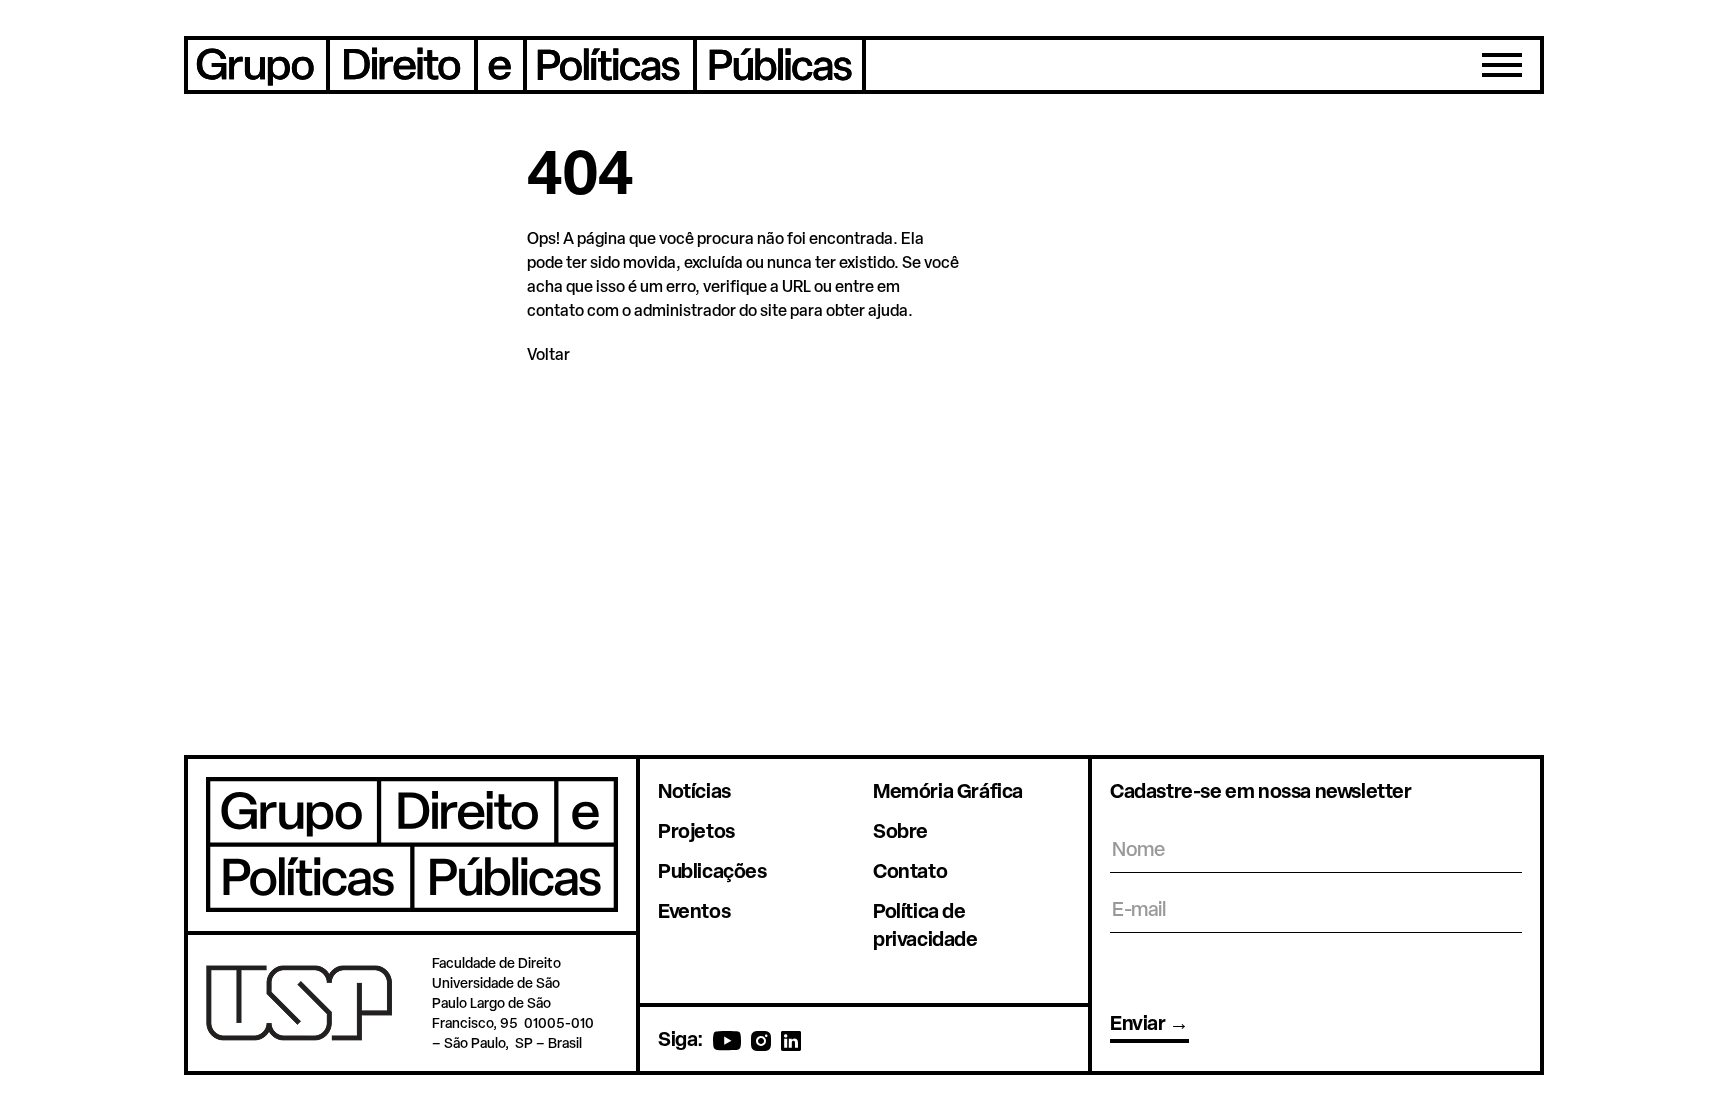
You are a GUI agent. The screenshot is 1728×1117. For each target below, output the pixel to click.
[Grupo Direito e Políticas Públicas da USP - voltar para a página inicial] (525, 65)
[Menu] (1502, 65)
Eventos (694, 910)
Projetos (696, 830)
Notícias (694, 790)
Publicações (712, 870)
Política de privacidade (925, 924)
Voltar (548, 354)
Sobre (900, 830)
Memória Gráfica (948, 790)
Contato (910, 870)
